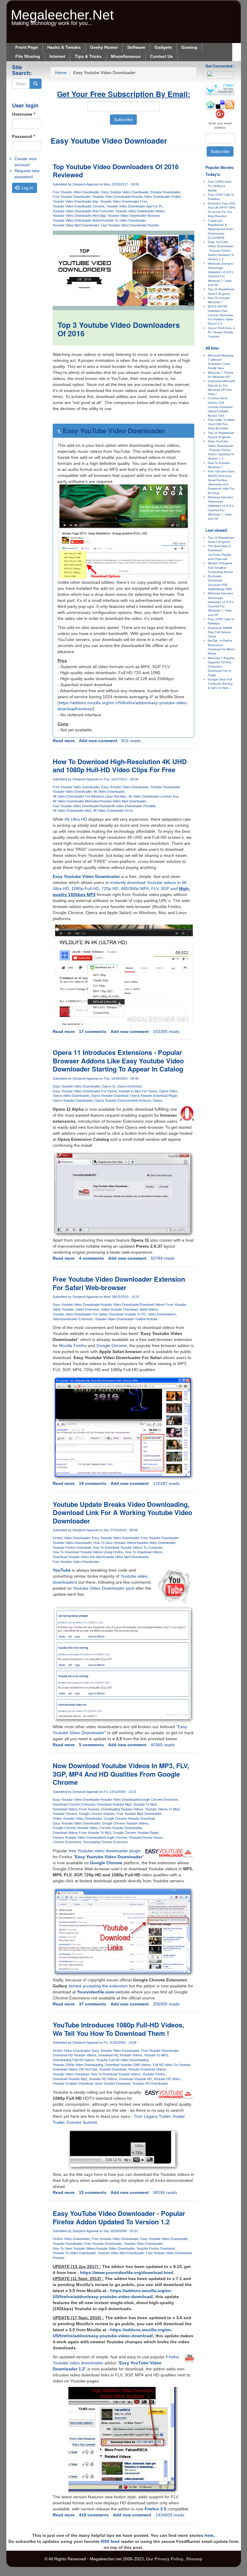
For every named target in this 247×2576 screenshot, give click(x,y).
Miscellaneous (126, 56)
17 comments (93, 1031)
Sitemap (194, 2559)
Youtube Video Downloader (112, 197)
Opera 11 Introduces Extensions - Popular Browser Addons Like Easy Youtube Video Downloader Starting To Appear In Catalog (118, 1061)
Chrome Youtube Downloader (121, 1828)
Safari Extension (88, 1309)
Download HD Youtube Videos (75, 2055)
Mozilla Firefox (73, 1346)
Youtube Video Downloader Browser (134, 216)
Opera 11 (109, 1086)
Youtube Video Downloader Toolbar (120, 1319)
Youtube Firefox (154, 2074)
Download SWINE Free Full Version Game (220, 632)
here (209, 2535)
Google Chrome (112, 1346)
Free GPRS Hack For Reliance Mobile (220, 186)
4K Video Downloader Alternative (76, 801)
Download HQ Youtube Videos (120, 2055)
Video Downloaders (162, 1314)
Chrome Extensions (67, 1842)
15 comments (93, 2192)
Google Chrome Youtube (97, 1814)
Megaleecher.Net (62, 12)
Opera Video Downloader (71, 1096)
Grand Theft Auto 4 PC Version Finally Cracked (221, 332)
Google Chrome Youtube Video (75, 1828)
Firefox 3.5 (155, 2509)
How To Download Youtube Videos (116, 2074)
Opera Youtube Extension (113, 1100)
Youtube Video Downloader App (75, 201)
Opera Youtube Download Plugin (154, 1096)
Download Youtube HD (135, 2079)
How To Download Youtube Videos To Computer (128, 1548)
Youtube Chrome (65, 1814)
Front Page (27, 47)
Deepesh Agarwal (85, 184)
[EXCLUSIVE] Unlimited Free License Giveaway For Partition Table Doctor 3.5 (220, 315)
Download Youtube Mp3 (114, 1804)
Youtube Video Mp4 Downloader (76, 225)
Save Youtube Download (113, 2083)
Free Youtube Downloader (72, 197)
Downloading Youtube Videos (122, 1809)
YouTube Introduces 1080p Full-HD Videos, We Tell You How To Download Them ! (118, 2029)
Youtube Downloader (165, 192)
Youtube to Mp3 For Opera (138, 1091)
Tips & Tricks (88, 56)
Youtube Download (113, 2069)
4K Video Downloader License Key (153, 796)
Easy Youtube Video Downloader (125, 192)
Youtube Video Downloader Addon (140, 211)
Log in (27, 188)
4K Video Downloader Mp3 (72, 810)
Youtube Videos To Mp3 (162, 1809)
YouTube (62, 1570)
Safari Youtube (63, 1309)
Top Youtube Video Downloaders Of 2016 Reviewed (116, 171)
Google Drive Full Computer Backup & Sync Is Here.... (220, 684)
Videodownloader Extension (73, 1319)
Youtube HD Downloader (150, 2083)
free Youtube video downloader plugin (105, 1851)
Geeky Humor (104, 47)
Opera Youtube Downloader (73, 1100)
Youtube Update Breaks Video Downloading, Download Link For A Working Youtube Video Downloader (122, 1512)
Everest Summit (82, 2122)
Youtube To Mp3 (145, 1804)
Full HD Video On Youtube (172, 2065)
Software (136, 47)
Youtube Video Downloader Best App (79, 216)
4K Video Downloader (109, 792)
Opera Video (168, 1091)
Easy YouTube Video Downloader (114, 431)
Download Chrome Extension (74, 1804)
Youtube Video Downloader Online (156, 197)
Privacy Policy (169, 2559)
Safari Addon (149, 1309)
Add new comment (98, 741)
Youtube (153, 225)
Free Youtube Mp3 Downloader (139, 1814)
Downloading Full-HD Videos (73, 2060)
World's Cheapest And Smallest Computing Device (220, 568)
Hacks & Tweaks (64, 47)
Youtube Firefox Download (72, 1548)
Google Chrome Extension (159, 1800)
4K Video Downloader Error (113, 810)
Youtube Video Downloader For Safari (80, 1314)
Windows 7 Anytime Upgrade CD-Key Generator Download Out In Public (221, 667)
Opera (157, 1100)
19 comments (93, 1483)
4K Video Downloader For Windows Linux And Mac (90, 796)
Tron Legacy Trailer (152, 2116)
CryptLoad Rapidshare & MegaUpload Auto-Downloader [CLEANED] (221, 229)
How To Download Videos (144, 1552)
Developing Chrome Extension (106, 1842)
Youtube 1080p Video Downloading (78, 2065)
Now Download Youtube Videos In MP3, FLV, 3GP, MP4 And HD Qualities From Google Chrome (121, 1774)
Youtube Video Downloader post (103, 1588)
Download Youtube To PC (128, 1314)
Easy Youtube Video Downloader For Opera (85, 1091)
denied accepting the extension (98, 1986)
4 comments (91, 1258)
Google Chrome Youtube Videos (125, 1823)
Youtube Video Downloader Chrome (79, 206)
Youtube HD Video (167, 2079)
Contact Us (161, 56)
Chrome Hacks (152, 1837)
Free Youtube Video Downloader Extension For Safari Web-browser (119, 1283)
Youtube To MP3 (156, 2055)
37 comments (93, 2004)
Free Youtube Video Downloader (76, 192)
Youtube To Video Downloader (124, 220)
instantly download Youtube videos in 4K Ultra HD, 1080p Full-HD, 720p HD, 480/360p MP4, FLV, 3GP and (121, 888)
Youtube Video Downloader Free (123, 201)
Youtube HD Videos (103, 2079)
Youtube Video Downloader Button (77, 220)
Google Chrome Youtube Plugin (136, 1833)
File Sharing (28, 56)
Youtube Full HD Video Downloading (122, 2060)
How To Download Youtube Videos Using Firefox (88, 1552)
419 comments (94, 2515)
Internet (57, 56)
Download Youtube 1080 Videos (128, 2065)
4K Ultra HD (76, 819)
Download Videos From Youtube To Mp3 (82, 1833)
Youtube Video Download (71, 2074)
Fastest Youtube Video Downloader (78, 1837)
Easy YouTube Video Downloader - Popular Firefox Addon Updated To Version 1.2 (119, 2217)
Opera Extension (130, 1086)
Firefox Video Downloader (71, 1538)
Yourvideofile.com (96, 1992)
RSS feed (110, 2541)
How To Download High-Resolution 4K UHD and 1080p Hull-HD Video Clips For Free (120, 766)
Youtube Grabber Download (73, 2083)
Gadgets (163, 47)
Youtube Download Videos (147, 2069)
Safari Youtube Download (119, 1309)
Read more (64, 741)
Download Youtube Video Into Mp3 (78, 1557)
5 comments (91, 1745)
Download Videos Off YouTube (75, 2069)
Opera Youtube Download (110, 1096)
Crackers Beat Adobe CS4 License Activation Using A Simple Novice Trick (220, 407)
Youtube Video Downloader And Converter (83, 211)
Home (61, 73)
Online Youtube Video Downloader (77, 1818)
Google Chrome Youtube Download (129, 1818)
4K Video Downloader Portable (133, 806)
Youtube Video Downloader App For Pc (134, 206)
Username (24, 114)
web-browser (141, 1100)
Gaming (189, 47)
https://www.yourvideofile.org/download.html (127, 2273)
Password (23, 136)
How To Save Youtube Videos (115, 1543)
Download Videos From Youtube (163, 1305)
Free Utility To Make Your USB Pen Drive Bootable (221, 424)
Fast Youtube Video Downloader (124, 225)
